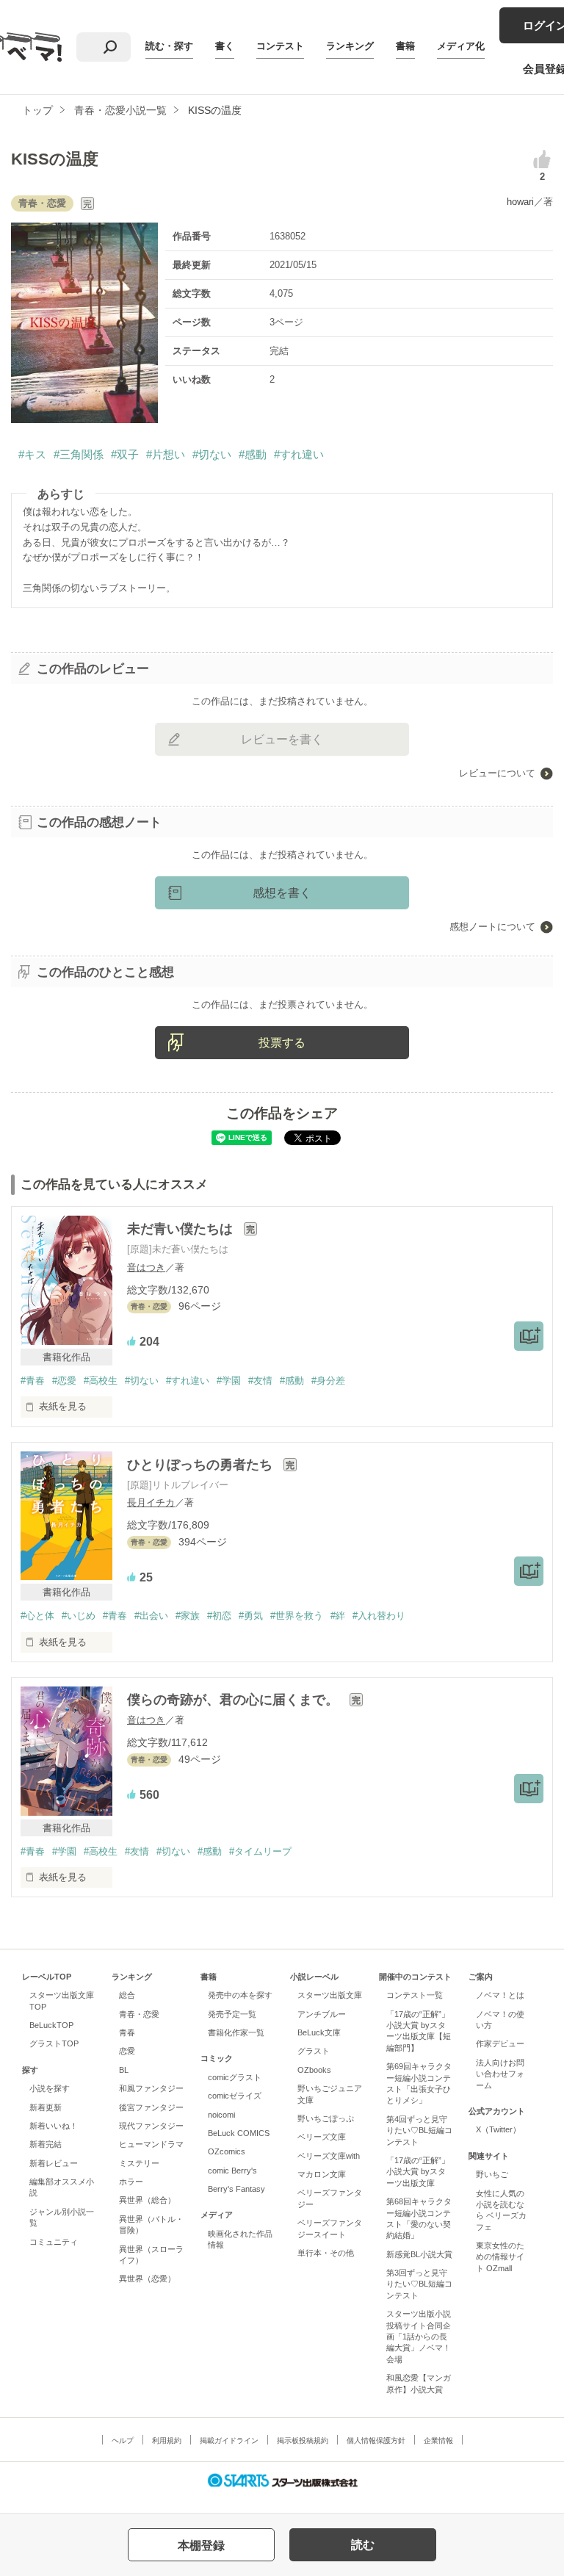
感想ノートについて (492, 927)
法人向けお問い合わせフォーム (500, 2074)
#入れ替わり (379, 1616)
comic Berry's (232, 2171)
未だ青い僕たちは (182, 1229)
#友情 (260, 1381)
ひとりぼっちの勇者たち (202, 1465)
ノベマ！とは (500, 1995)
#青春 (33, 1381)
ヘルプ (123, 2440)
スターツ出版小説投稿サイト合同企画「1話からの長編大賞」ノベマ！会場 (419, 2337)
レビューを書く (282, 739)
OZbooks (314, 2070)
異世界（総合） (147, 2200)
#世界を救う (297, 1616)
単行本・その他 (326, 2253)
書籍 (405, 46)
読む (363, 2545)
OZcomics (227, 2151)
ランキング (350, 46)
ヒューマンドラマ (151, 2144)
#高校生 (101, 1381)
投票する (282, 1043)
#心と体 (37, 1616)
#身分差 (328, 1381)
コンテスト (280, 46)
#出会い (151, 1616)
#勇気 (251, 1616)
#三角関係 (79, 454)
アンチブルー (322, 2014)
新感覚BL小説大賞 (419, 2254)
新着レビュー (54, 2163)
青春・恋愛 (139, 2014)
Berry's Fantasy (236, 2189)
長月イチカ (151, 1502)
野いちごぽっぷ (326, 2118)
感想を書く (282, 893)
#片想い (166, 454)
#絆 (338, 1616)
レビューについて (497, 773)
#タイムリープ (260, 1851)
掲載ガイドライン (229, 2440)
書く (225, 46)
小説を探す (50, 2088)
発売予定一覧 (232, 2014)
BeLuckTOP (51, 2025)
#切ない (212, 454)
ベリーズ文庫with (329, 2156)
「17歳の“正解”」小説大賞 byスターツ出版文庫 (418, 2172)
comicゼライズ (235, 2096)
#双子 (125, 454)
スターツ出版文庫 (330, 1995)
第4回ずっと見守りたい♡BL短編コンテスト (419, 2131)
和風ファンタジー (151, 2088)
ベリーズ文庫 (322, 2137)
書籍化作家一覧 (236, 2032)
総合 (127, 1995)
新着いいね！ (54, 2126)
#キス (32, 454)
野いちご (492, 2174)
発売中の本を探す (240, 1995)
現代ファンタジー (151, 2126)
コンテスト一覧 (415, 1995)
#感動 (253, 454)
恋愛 (127, 2051)
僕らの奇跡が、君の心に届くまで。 (235, 1700)
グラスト (314, 2051)
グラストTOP (54, 2043)
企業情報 (438, 2440)
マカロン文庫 (322, 2174)
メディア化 (461, 46)
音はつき (146, 1267)
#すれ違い (299, 454)
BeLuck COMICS (239, 2133)
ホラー (131, 2182)
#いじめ (79, 1616)
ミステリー (139, 2163)
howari (520, 202)
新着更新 (46, 2107)
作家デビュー (500, 2043)
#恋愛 (64, 1381)
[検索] (110, 47)
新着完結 (46, 2144)
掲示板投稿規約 (303, 2440)
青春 (127, 2032)
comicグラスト (235, 2077)
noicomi (221, 2115)
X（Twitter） (498, 2129)
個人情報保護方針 (376, 2440)
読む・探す (169, 46)
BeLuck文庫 (319, 2032)
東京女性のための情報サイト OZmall (500, 2257)
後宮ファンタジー (151, 2107)
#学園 (229, 1381)
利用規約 (167, 2440)
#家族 (188, 1616)
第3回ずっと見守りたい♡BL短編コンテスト (419, 2284)
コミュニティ (54, 2242)
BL (124, 2070)
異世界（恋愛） (147, 2279)
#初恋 (219, 1616)
